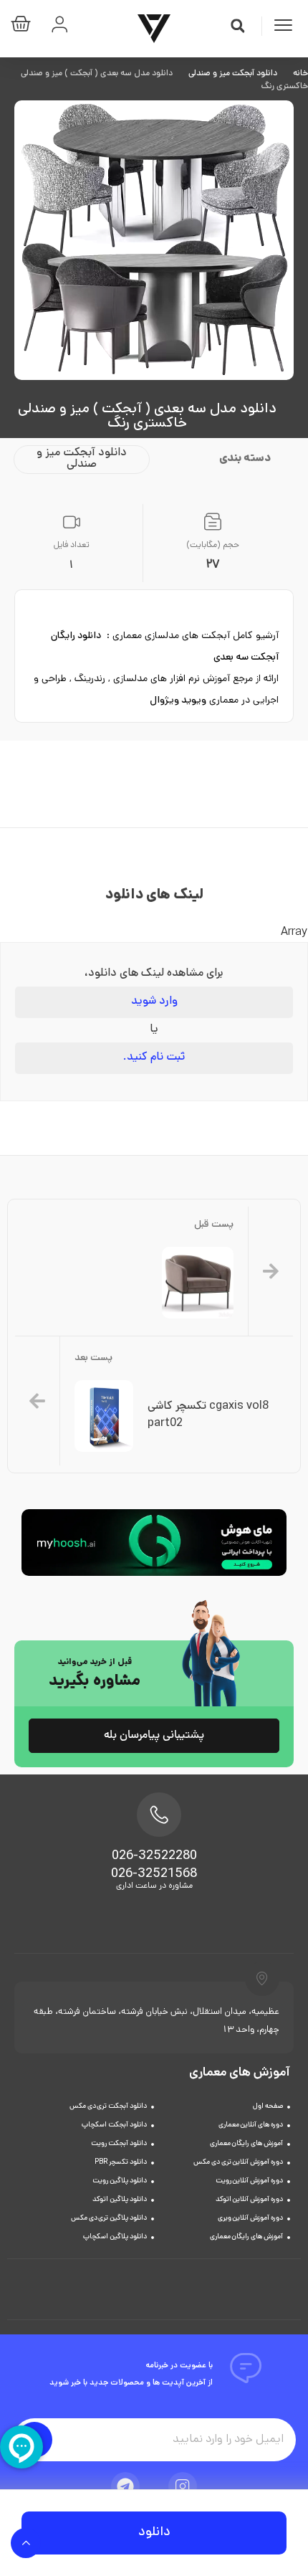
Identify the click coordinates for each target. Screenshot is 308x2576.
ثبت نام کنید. (154, 1058)
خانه (300, 74)
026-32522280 (154, 1857)
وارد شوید (154, 1002)
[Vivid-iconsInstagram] (183, 2486)
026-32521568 (154, 1875)
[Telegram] (125, 2486)
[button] (238, 26)
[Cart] (24, 27)
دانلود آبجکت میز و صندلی (233, 74)
